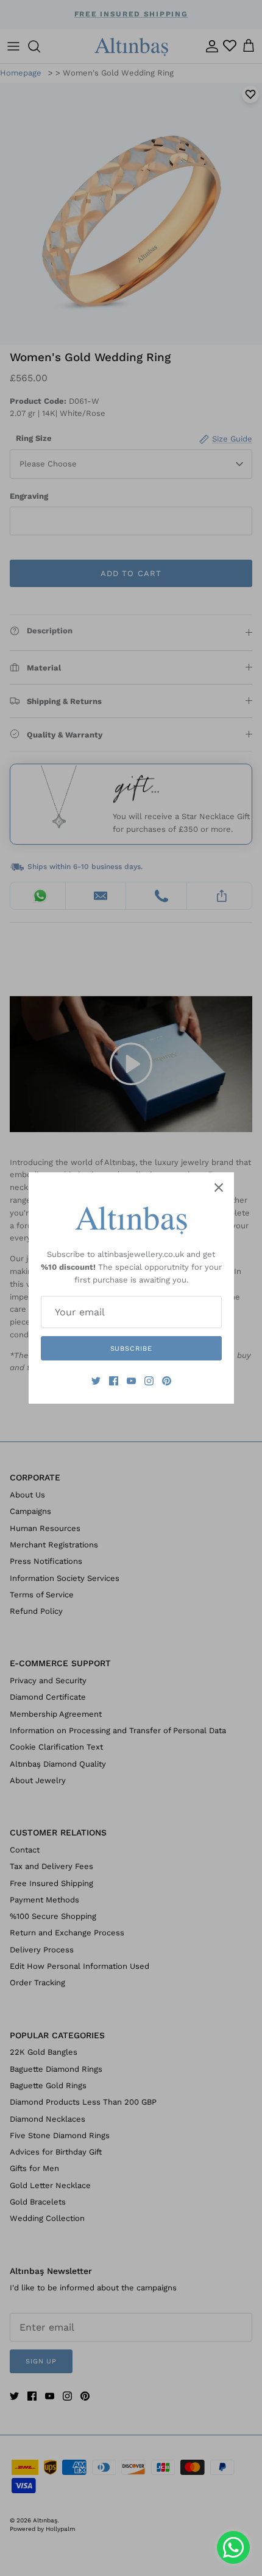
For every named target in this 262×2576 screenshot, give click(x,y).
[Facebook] (114, 1381)
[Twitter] (96, 1381)
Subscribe (131, 1349)
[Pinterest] (167, 1381)
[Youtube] (131, 1381)
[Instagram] (149, 1381)
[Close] (219, 1188)
